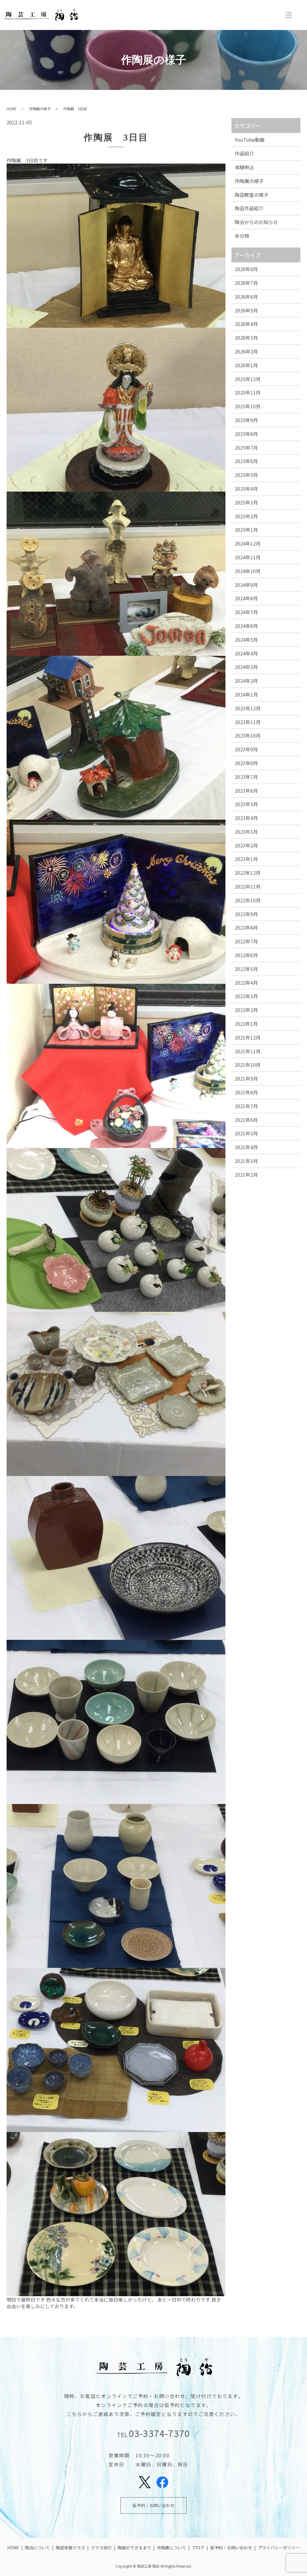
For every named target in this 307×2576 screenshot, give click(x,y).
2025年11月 (248, 392)
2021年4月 (246, 1147)
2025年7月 (246, 448)
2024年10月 (248, 571)
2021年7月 (246, 1106)
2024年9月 (246, 585)
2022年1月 (246, 1024)
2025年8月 (246, 434)
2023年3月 (246, 832)
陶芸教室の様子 (252, 195)
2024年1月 (246, 694)
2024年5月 (246, 640)
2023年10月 (248, 735)
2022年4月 (246, 983)
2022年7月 (246, 941)
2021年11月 (248, 1051)
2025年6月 (246, 461)
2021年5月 (246, 1133)
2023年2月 (246, 845)
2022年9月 (246, 914)
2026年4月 (246, 324)
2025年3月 (246, 502)
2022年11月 (248, 886)
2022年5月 (246, 969)
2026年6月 (246, 297)
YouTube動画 (250, 140)
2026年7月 (246, 283)
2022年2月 (246, 1010)
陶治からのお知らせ (256, 222)
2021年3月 (246, 1161)
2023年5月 (246, 804)
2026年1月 (246, 365)
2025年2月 (246, 516)
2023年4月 (246, 818)
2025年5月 (246, 475)
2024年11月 (248, 557)
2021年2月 (246, 1175)
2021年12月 (248, 1037)
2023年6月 (246, 791)
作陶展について (171, 2548)
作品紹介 (244, 153)
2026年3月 (246, 338)
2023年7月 (246, 777)
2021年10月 (248, 1065)
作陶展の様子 (40, 109)
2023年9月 (246, 749)
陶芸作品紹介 (249, 208)
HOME (12, 109)
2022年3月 (246, 996)
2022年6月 (246, 955)
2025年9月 (246, 420)
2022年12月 (248, 873)
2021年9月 (246, 1078)
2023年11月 (248, 722)
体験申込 (244, 167)
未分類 (242, 236)
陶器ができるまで (134, 2548)
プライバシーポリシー (279, 2548)
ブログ (198, 2548)
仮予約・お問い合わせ (153, 2505)
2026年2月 (246, 351)
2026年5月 (246, 310)
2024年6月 (246, 626)
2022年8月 (246, 927)
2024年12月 (248, 543)
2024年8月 (246, 598)
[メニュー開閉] (289, 15)
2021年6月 (246, 1120)
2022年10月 (248, 900)
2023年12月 (248, 708)
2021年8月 (246, 1092)
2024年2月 (246, 681)
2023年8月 (246, 763)
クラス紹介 (101, 2548)
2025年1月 (246, 530)
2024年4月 (246, 653)
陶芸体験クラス (70, 2548)
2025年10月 (248, 406)
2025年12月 (248, 379)
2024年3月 (246, 667)
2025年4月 (246, 489)
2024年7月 (246, 612)
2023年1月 (246, 859)
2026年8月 (246, 269)
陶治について (37, 2548)
